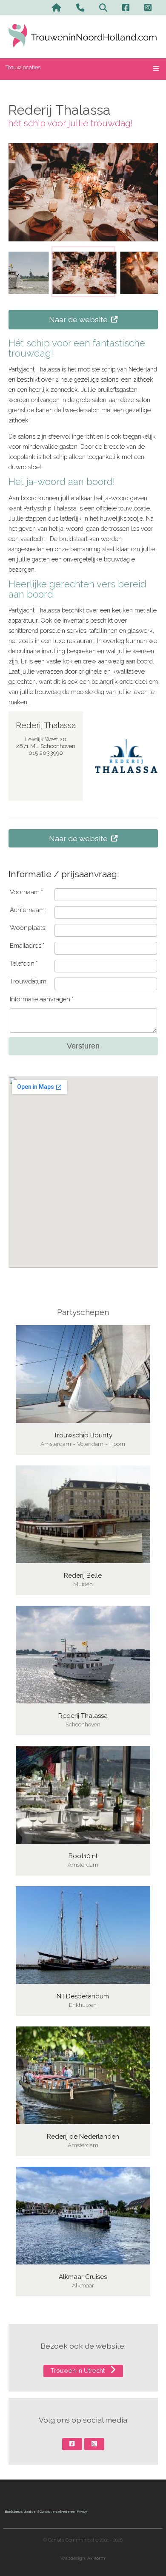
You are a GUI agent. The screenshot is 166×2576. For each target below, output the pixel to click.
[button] (83, 272)
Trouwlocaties (23, 67)
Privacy (82, 2511)
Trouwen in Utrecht (79, 2371)
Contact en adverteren (57, 2511)
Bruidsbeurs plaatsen (21, 2511)
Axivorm (96, 2558)
